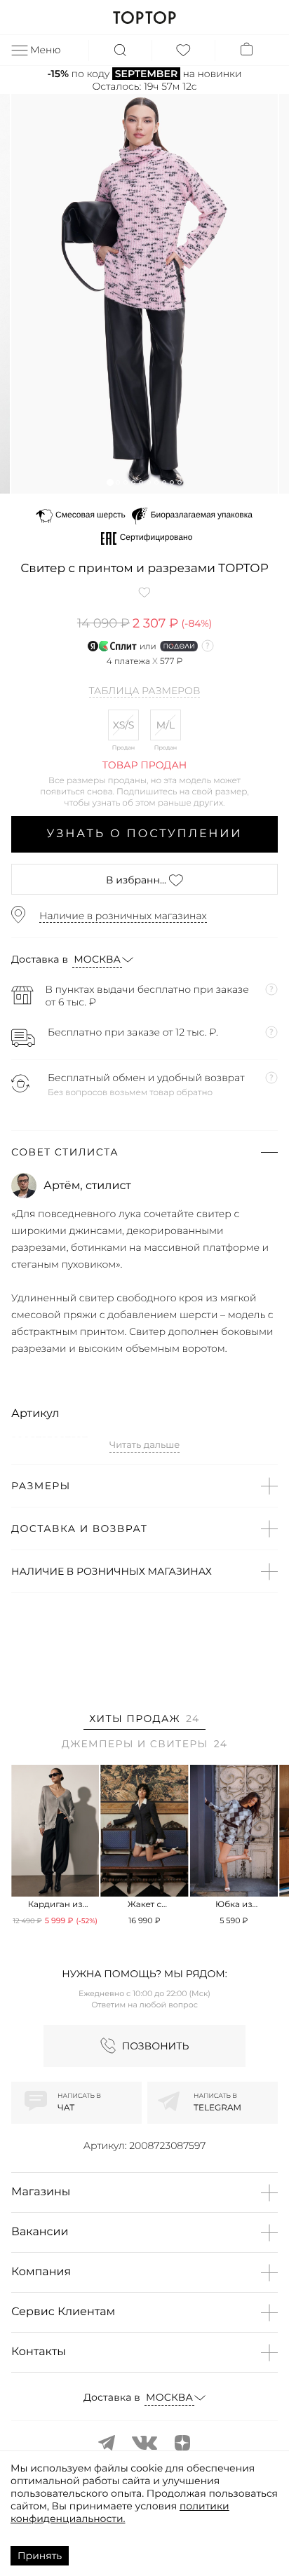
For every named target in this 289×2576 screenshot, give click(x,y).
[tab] (144, 1721)
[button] (110, 482)
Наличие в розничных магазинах (123, 916)
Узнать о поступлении (145, 834)
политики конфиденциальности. (120, 2512)
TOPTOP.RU (144, 18)
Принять (40, 2556)
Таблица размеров (145, 691)
